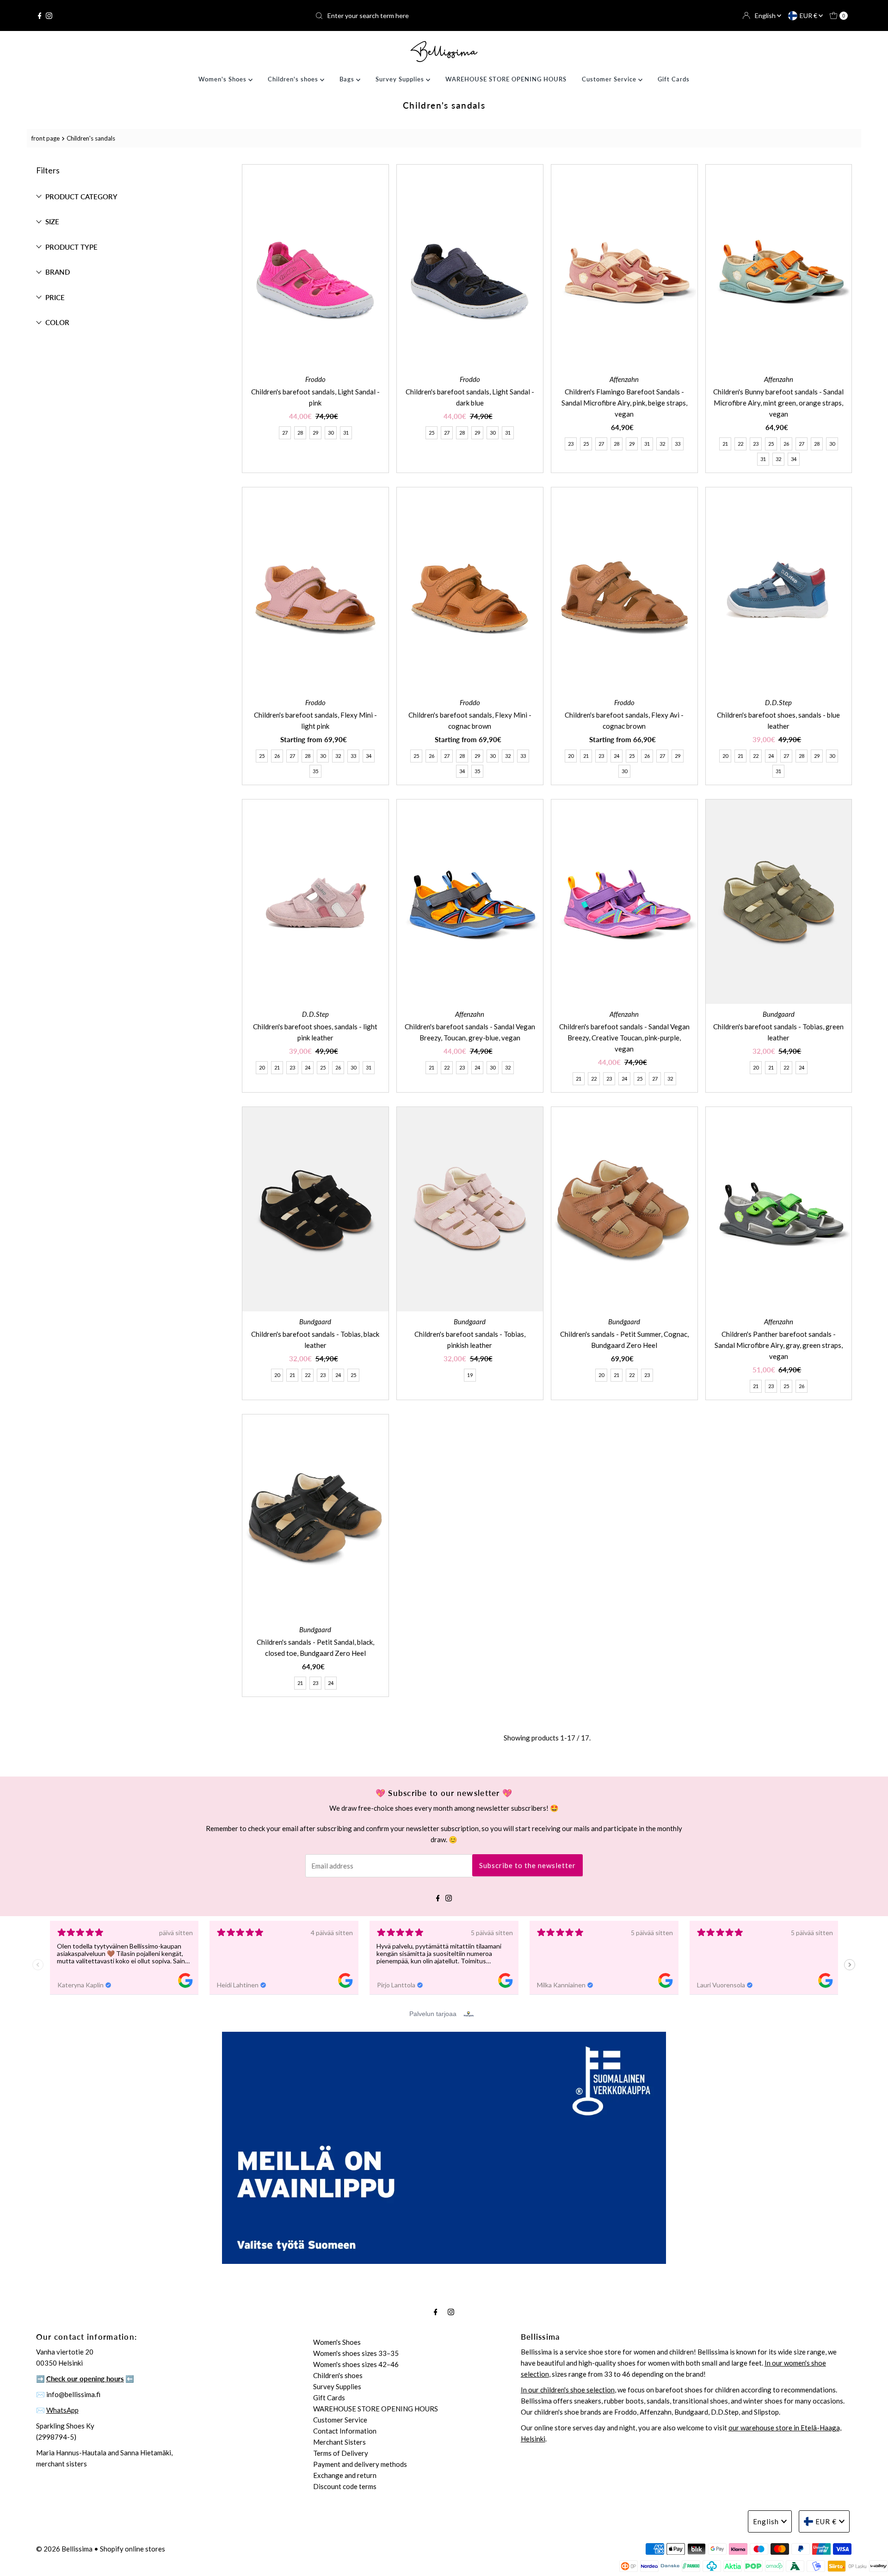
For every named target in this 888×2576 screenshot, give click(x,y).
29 (315, 433)
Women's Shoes (223, 79)
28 (300, 433)
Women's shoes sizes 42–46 (356, 2364)
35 (315, 771)
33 (678, 444)
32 (662, 444)
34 (794, 459)
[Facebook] (40, 16)
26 (786, 444)
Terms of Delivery (341, 2453)
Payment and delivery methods (360, 2464)
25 (432, 433)
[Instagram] (49, 16)
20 (571, 756)
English (766, 15)
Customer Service (610, 79)
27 (285, 433)
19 (470, 1375)
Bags (348, 79)
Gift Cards (674, 79)
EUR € (809, 15)
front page (46, 138)
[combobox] (444, 16)
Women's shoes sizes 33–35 (356, 2353)
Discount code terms (345, 2486)
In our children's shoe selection (568, 2390)
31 (346, 433)
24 (617, 756)
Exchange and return (345, 2475)
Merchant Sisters (339, 2442)
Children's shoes (294, 79)
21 (725, 444)
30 (331, 433)
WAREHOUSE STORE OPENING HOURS (506, 79)
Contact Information (345, 2431)
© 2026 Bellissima (64, 2549)
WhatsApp (62, 2410)
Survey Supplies (401, 79)
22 (740, 444)
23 (571, 444)
